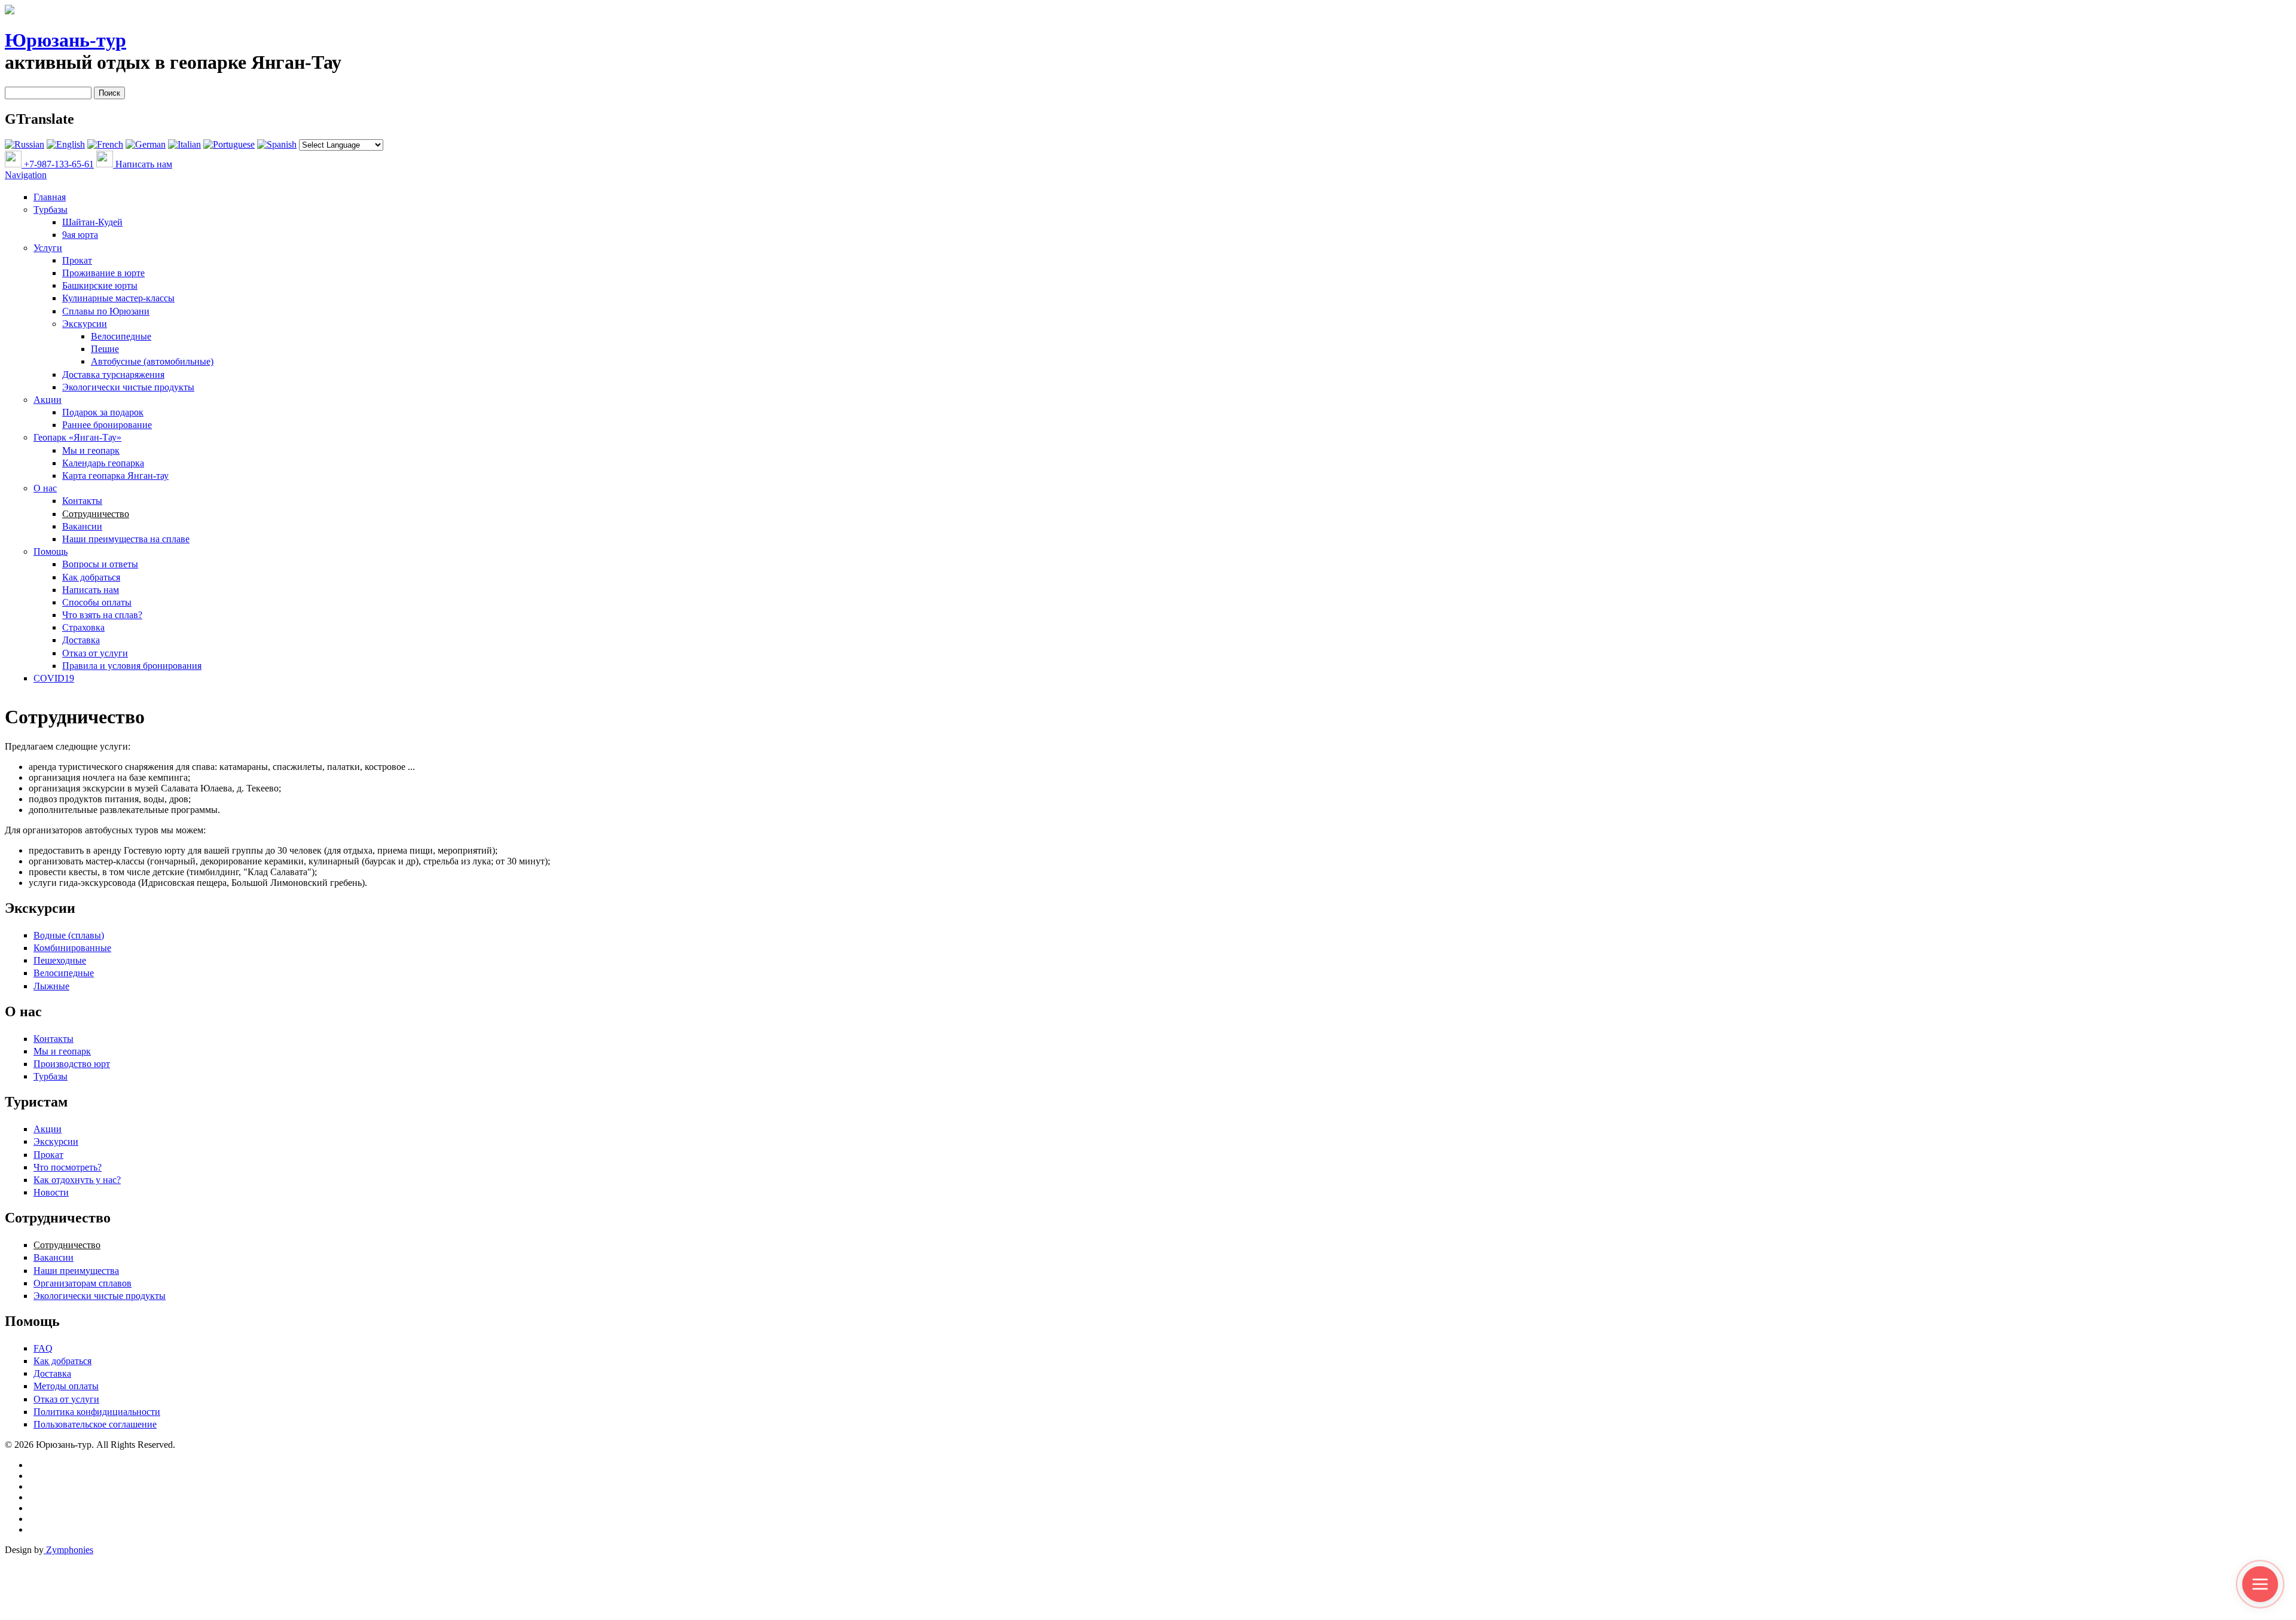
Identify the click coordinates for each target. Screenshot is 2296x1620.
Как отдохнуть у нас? (77, 1180)
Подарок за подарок (103, 412)
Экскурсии (85, 324)
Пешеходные (60, 960)
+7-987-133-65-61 (58, 164)
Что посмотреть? (68, 1167)
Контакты (82, 501)
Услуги (48, 248)
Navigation (26, 175)
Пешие (105, 349)
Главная (50, 197)
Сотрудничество (96, 514)
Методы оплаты (66, 1386)
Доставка (81, 640)
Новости (51, 1192)
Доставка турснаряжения (113, 375)
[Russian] (25, 144)
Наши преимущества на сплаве (126, 539)
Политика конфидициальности (97, 1412)
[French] (105, 144)
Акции (48, 400)
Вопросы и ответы (100, 564)
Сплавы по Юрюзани (106, 311)
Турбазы (51, 210)
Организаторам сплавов (83, 1283)
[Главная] (10, 11)
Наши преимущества (76, 1271)
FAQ (43, 1348)
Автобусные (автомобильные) (152, 361)
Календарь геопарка (103, 463)
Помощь (51, 551)
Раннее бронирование (107, 425)
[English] (66, 144)
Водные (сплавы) (69, 935)
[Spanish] (277, 144)
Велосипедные (121, 336)
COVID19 (54, 678)
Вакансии (82, 526)
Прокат (77, 260)
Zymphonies (68, 1550)
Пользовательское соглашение (95, 1424)
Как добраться (91, 577)
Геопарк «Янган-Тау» (77, 437)
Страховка (83, 627)
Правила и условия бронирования (132, 666)
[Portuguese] (229, 144)
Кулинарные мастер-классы (118, 298)
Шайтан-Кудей (92, 222)
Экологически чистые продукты (128, 387)
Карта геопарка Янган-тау (115, 476)
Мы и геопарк (91, 450)
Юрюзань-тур (65, 40)
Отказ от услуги (95, 653)
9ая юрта (80, 235)
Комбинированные (72, 948)
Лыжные (51, 986)
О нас (45, 488)
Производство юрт (72, 1064)
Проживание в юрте (103, 273)
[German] (146, 144)
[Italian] (184, 144)
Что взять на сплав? (102, 615)
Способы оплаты (97, 602)
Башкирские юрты (100, 285)
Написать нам (143, 164)
